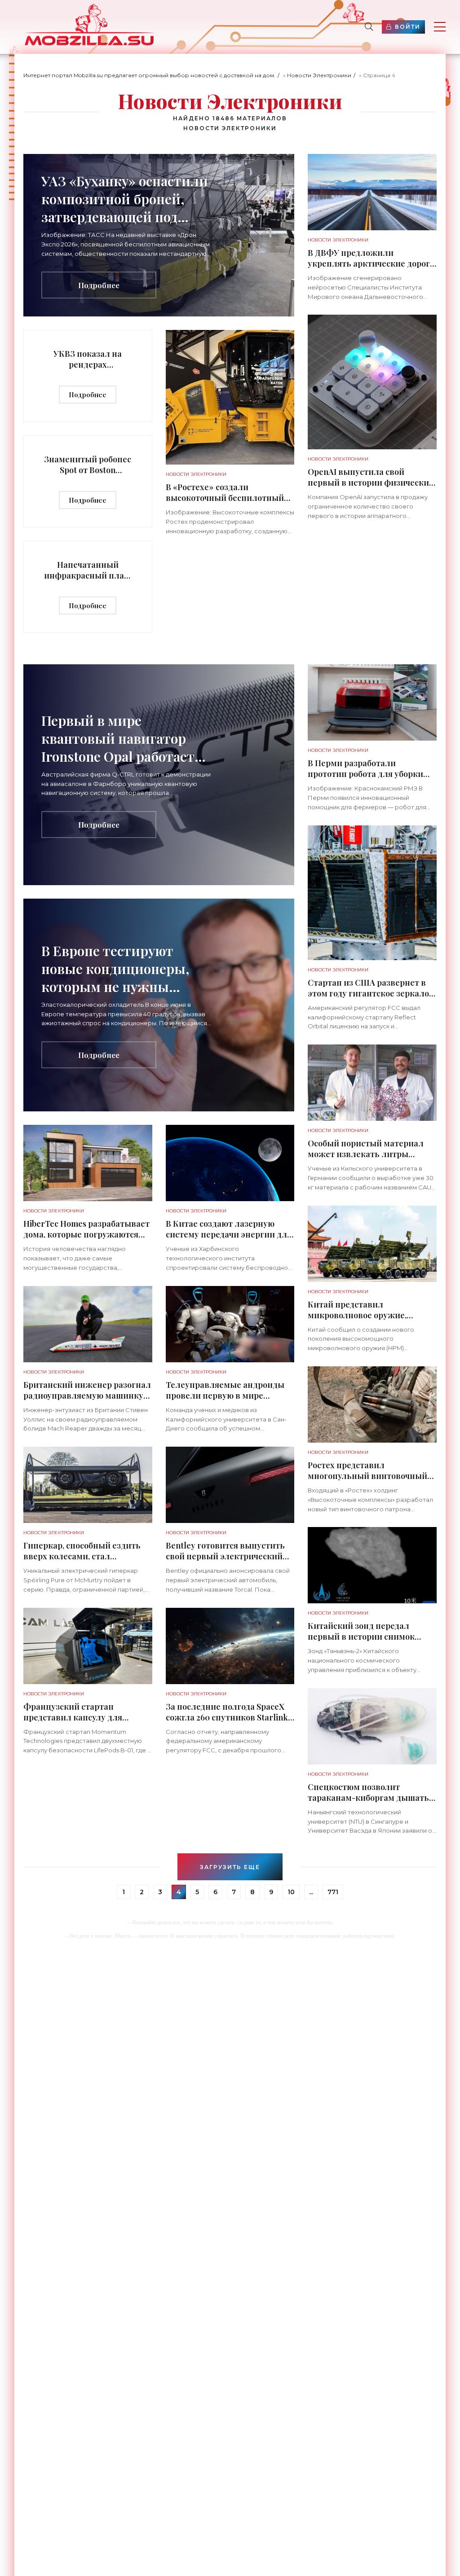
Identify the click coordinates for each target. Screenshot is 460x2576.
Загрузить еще (230, 1867)
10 (291, 1892)
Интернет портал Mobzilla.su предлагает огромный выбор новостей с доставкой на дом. (149, 75)
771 (333, 1892)
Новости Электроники (319, 75)
